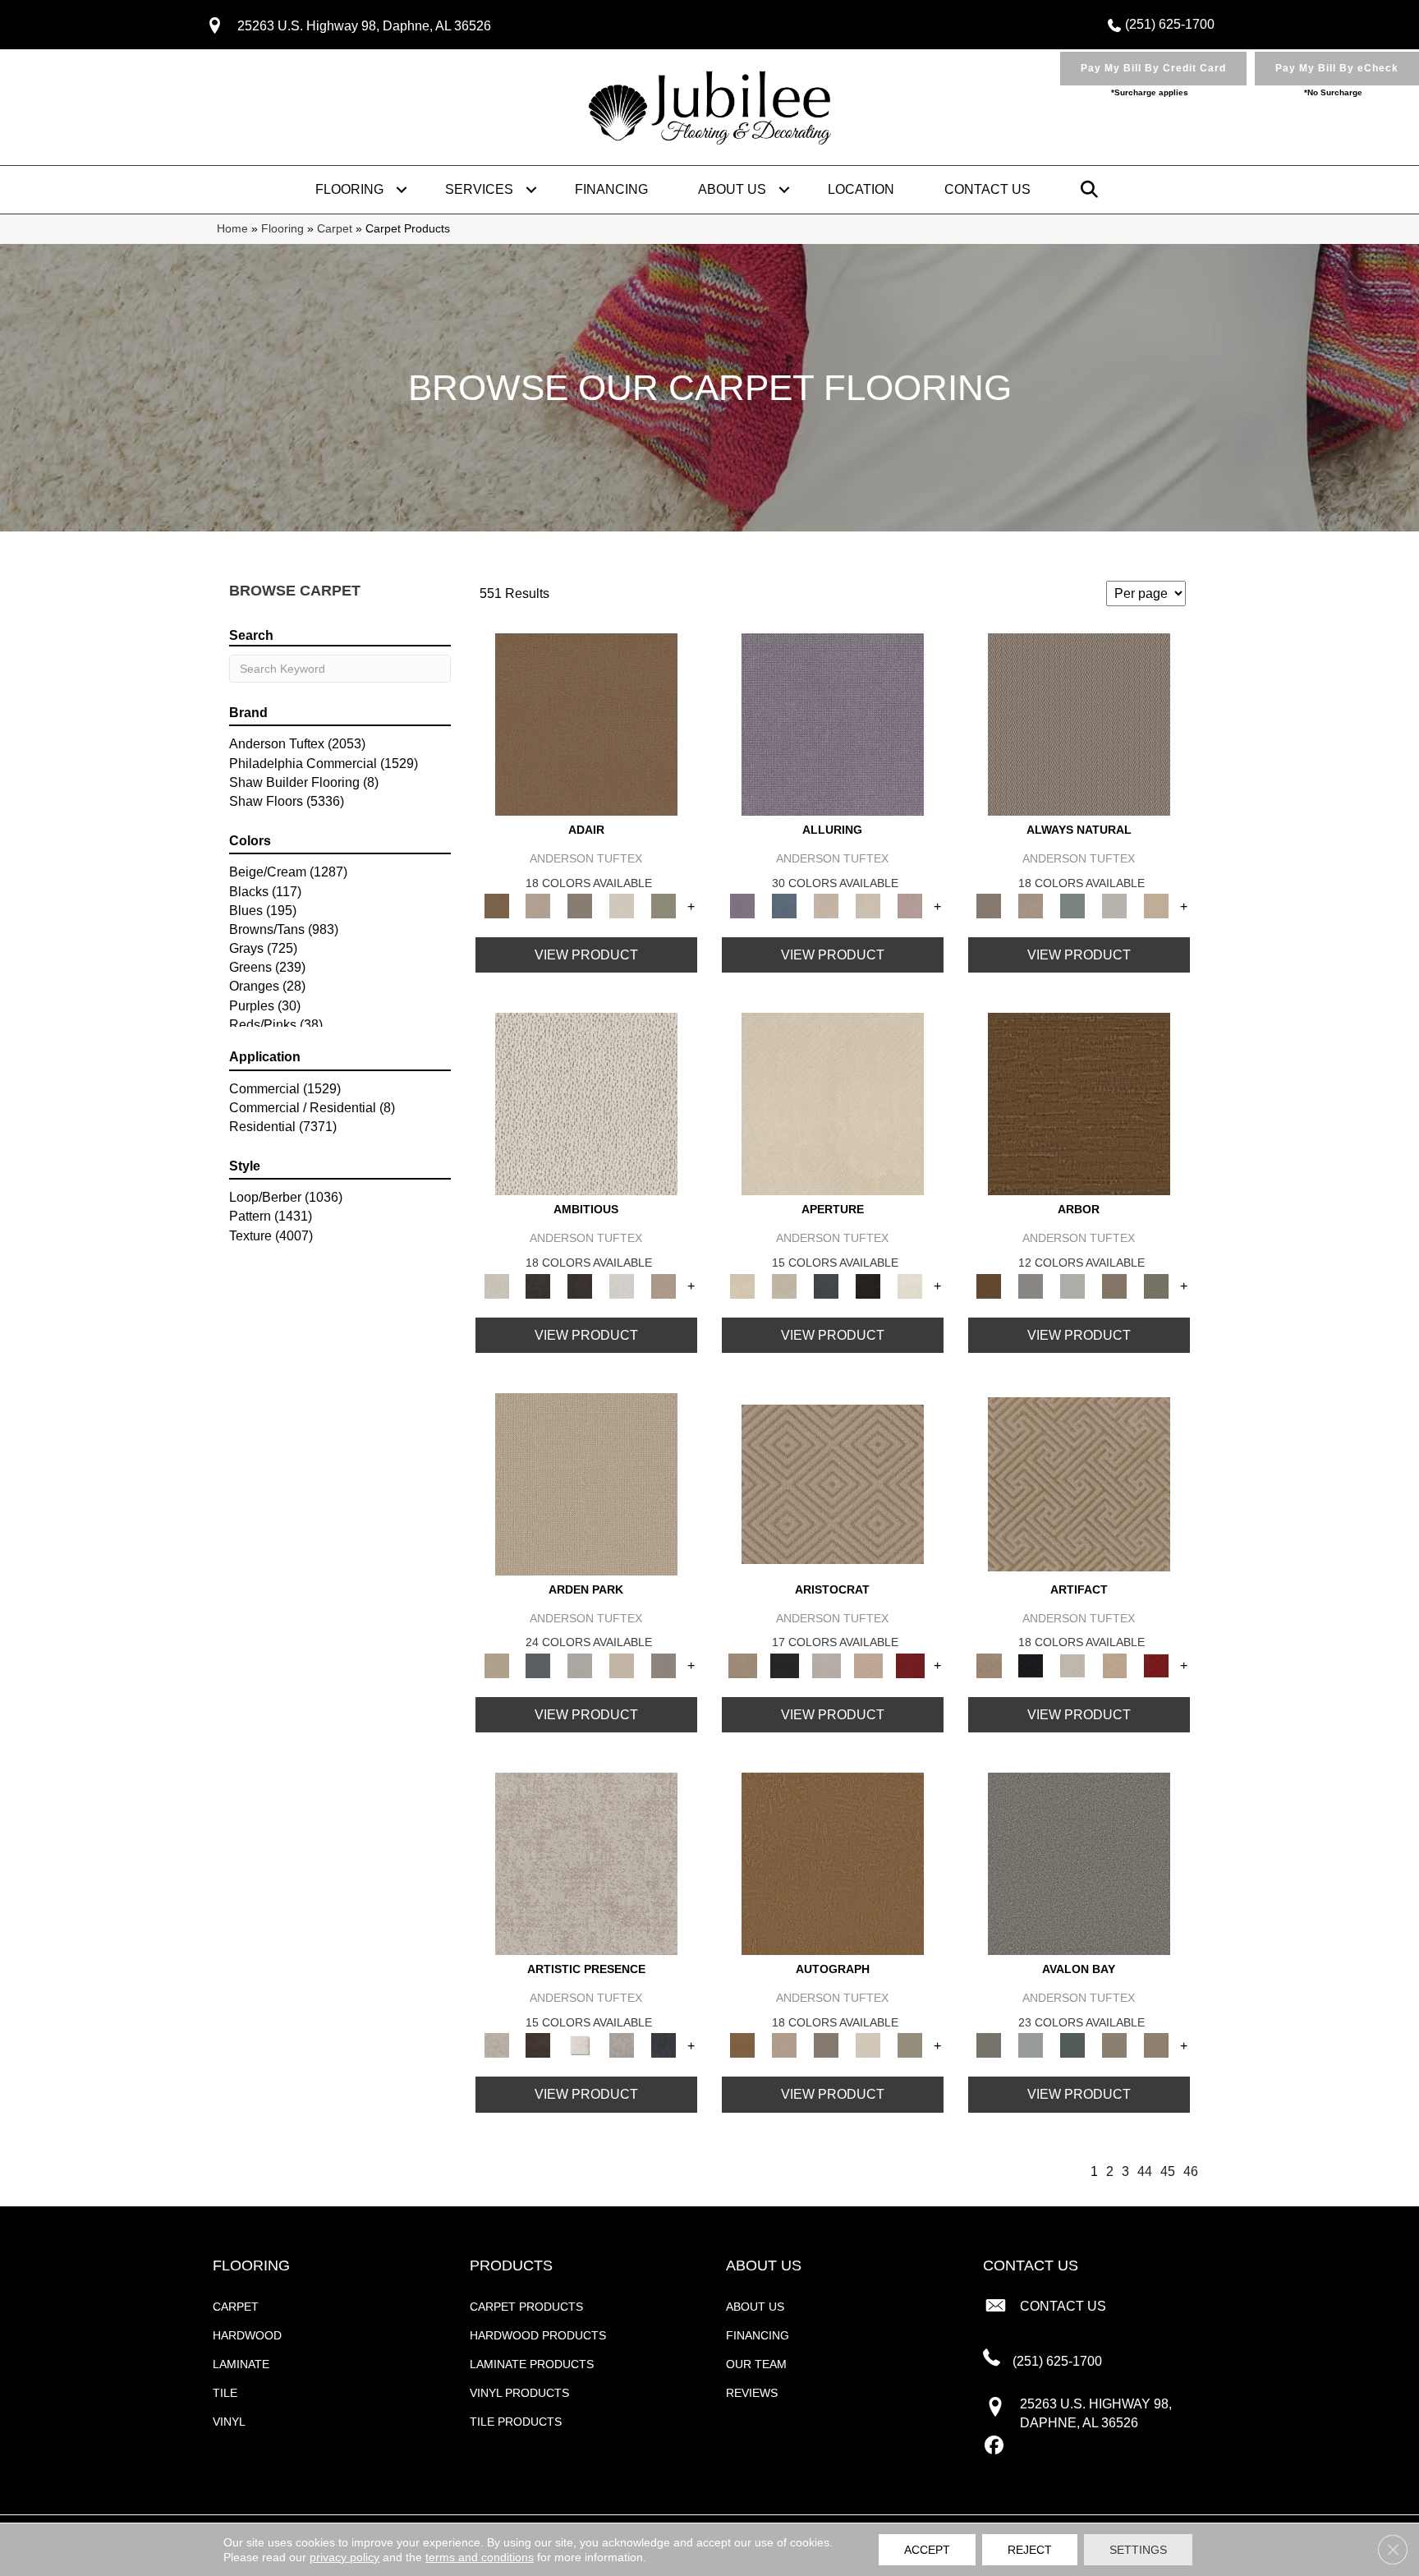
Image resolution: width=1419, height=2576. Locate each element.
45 (1168, 2171)
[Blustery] (1115, 906)
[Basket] (1031, 906)
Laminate (241, 2364)
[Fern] (1157, 1285)
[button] (402, 190)
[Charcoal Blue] (1073, 2045)
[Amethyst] (833, 723)
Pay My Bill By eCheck (1337, 68)
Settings (1138, 2550)
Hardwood (247, 2335)
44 (1145, 2171)
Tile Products (516, 2422)
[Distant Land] (1157, 2045)
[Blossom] (910, 906)
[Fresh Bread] (664, 1285)
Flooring (349, 189)
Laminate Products (532, 2364)
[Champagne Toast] (538, 906)
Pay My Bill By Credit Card (1153, 68)
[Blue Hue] (538, 1665)
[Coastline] (1073, 1285)
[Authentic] (586, 1483)
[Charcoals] (538, 1285)
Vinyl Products (519, 2393)
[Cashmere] (868, 1665)
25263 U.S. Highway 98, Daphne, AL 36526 (364, 26)
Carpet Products (526, 2307)
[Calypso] (1031, 2045)
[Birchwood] (833, 1483)
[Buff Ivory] (833, 1104)
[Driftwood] (1115, 1285)
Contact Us (987, 189)
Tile (225, 2393)
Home (232, 229)
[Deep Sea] (664, 2045)
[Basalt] (827, 906)
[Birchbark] (868, 906)
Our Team (756, 2364)
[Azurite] (785, 906)
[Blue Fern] (1073, 906)
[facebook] (995, 2446)
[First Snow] (910, 1285)
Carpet (335, 229)
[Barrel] (1079, 723)
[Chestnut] (1079, 1104)
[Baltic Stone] (586, 1863)
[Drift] (622, 1665)
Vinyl (229, 2422)
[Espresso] (868, 1285)
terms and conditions (480, 2557)
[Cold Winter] (622, 2045)
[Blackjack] (785, 1665)
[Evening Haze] (664, 1665)
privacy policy (344, 2557)
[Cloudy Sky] (1031, 1285)
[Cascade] (827, 1665)
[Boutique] (1157, 906)
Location (861, 189)
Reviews (752, 2393)
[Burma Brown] (538, 2045)
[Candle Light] (580, 2045)
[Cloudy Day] (580, 1665)
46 (1191, 2171)
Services (479, 189)
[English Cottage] (664, 906)
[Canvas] (586, 1104)
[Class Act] (580, 906)
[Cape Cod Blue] (827, 1285)
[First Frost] (622, 1285)
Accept (927, 2550)
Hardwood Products (538, 2335)
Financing (611, 189)
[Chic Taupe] (1115, 2045)
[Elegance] (622, 906)
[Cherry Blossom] (910, 1665)
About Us (732, 189)
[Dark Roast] (580, 1285)
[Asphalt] (1079, 1863)
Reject (1030, 2550)
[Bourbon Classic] (586, 723)
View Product (586, 955)
